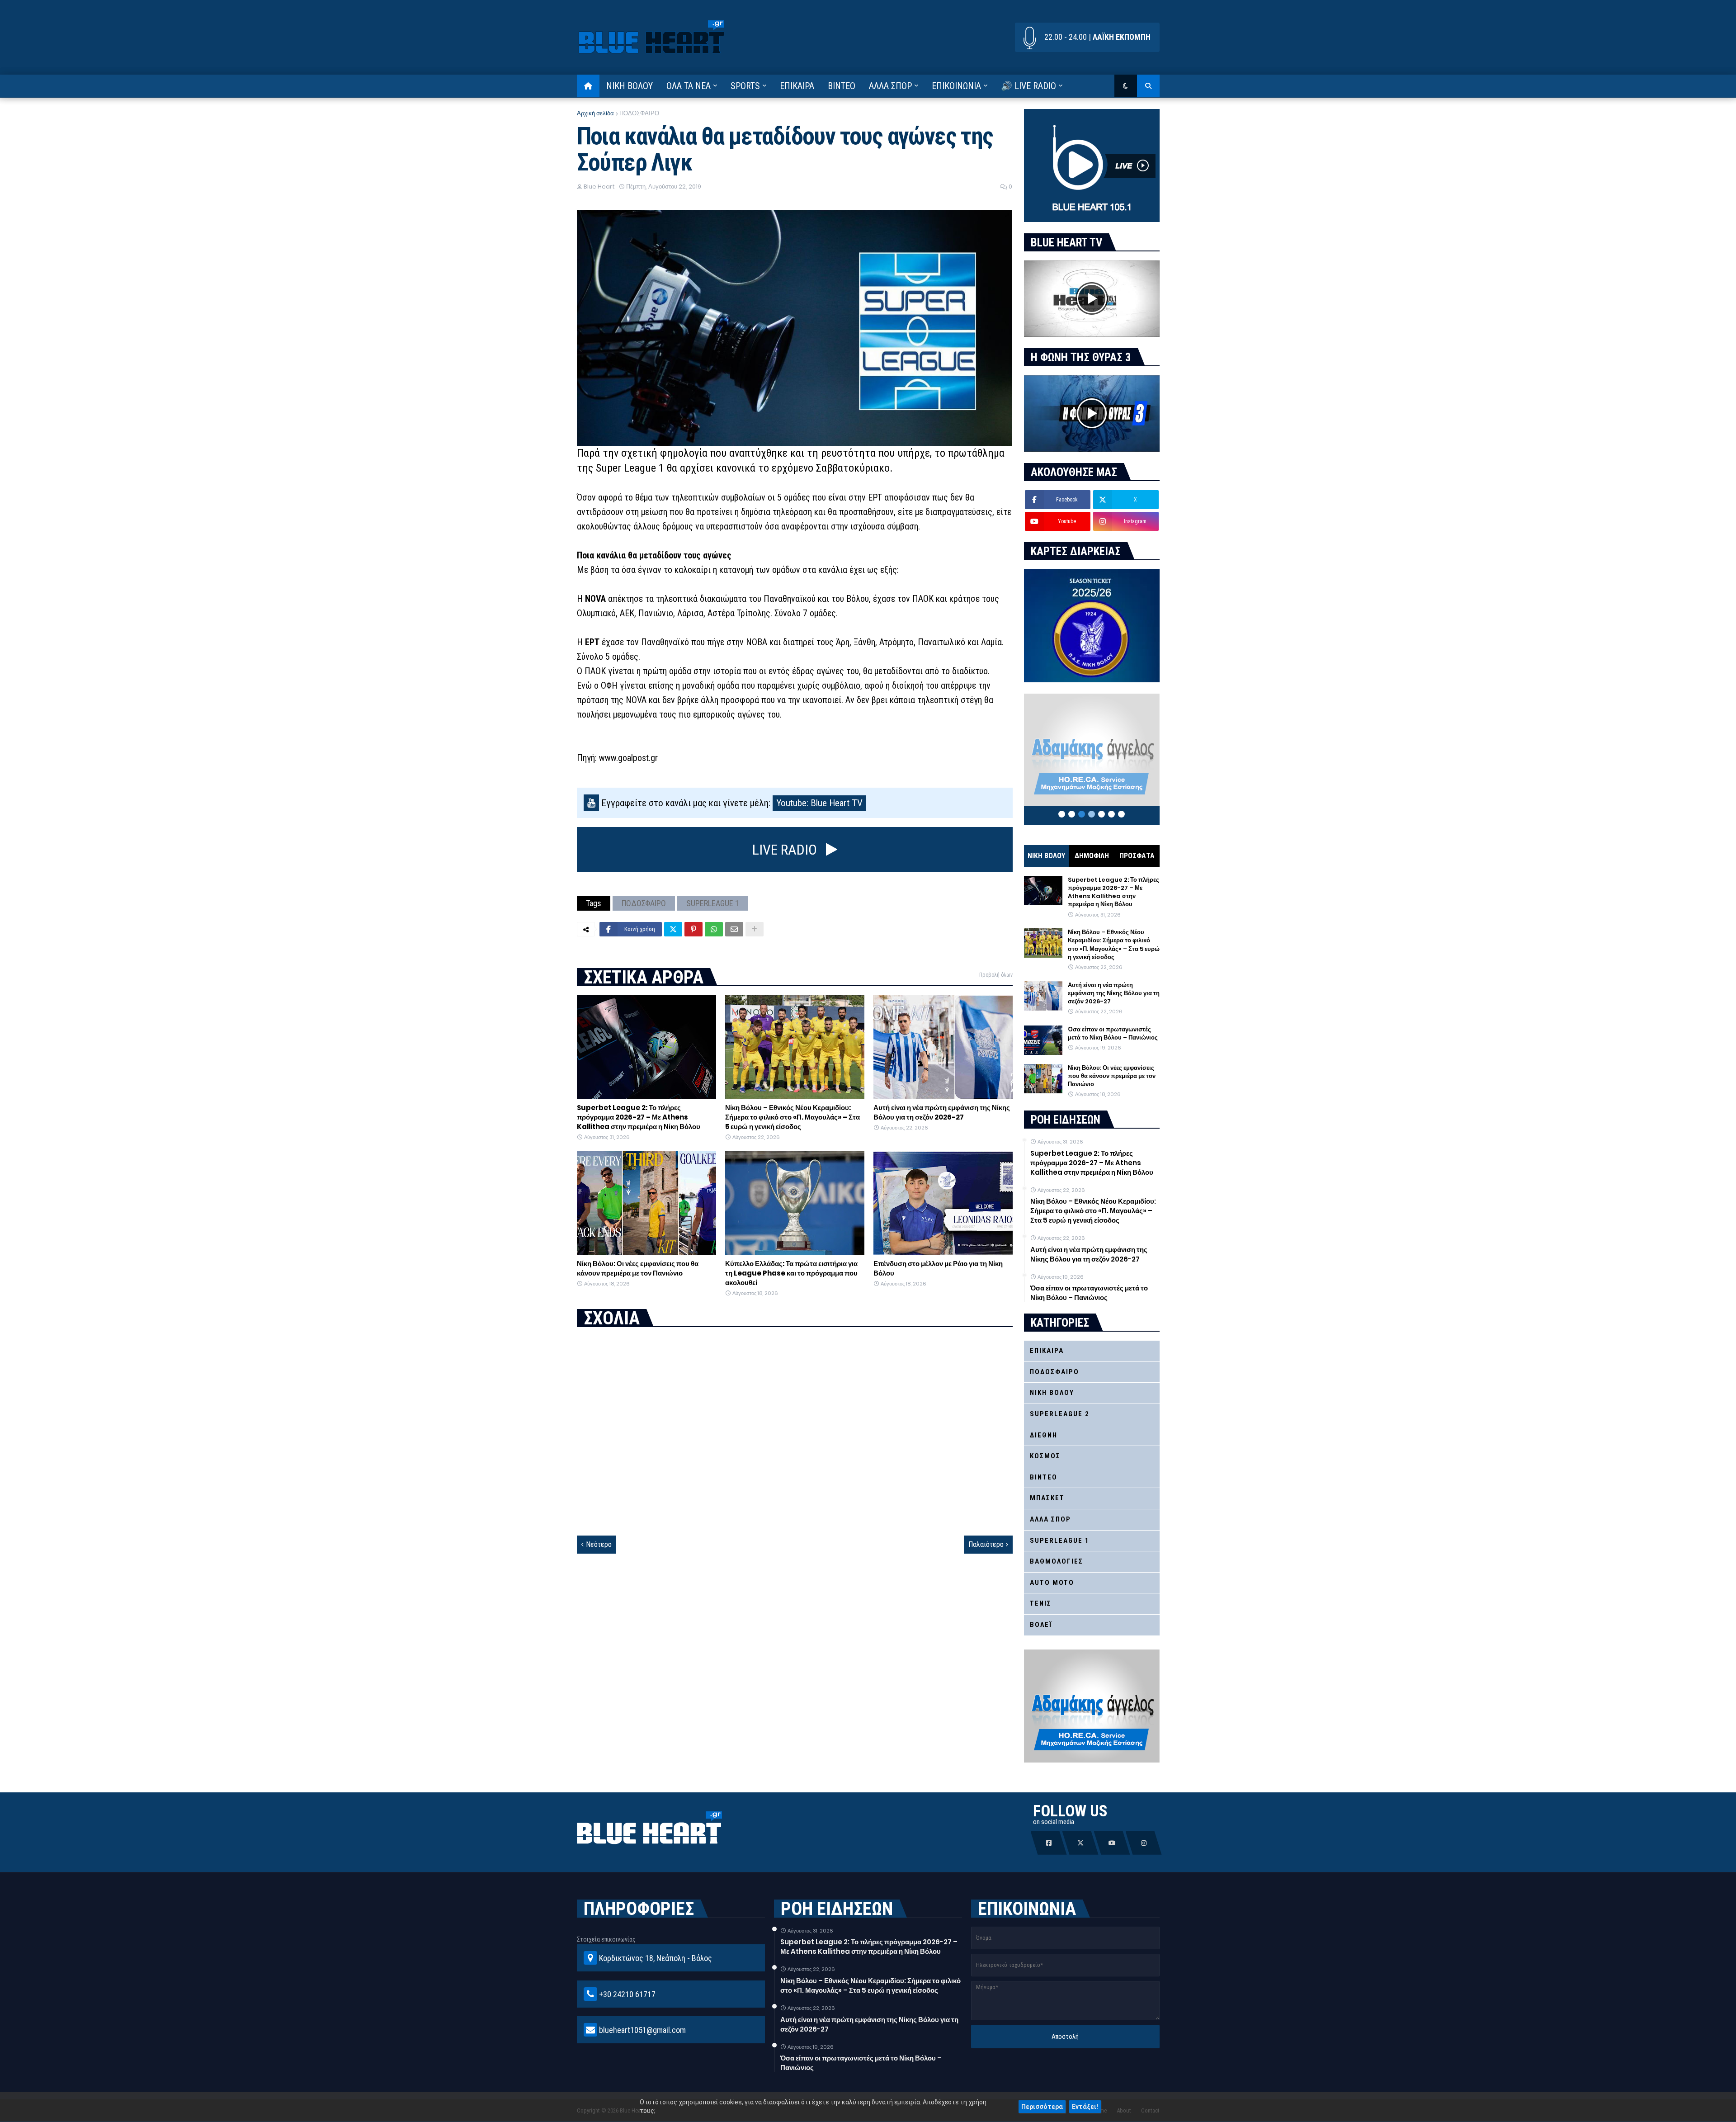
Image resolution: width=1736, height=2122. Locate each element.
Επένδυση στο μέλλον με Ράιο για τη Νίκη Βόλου (938, 1268)
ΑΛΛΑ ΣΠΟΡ (1050, 1519)
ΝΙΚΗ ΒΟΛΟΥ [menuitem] (630, 86)
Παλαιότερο (986, 1544)
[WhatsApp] (714, 929)
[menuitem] (588, 86)
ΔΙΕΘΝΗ (1044, 1435)
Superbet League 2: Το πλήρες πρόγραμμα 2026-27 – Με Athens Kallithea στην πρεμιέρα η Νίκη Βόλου (639, 1117)
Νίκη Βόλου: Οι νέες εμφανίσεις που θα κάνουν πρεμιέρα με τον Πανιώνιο (638, 1268)
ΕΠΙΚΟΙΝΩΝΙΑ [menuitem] (956, 86)
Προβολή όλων (996, 975)
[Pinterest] (693, 929)
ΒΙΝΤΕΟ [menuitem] (842, 86)
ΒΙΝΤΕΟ (1044, 1477)
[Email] (734, 929)
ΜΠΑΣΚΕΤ (1047, 1498)
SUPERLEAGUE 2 (1060, 1414)
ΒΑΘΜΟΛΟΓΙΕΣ (1057, 1561)
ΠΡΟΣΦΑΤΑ (1137, 856)
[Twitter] (673, 929)
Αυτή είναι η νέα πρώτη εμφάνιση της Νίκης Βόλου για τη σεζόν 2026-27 (942, 1112)
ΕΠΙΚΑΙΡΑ (1047, 1351)
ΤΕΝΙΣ (1041, 1603)
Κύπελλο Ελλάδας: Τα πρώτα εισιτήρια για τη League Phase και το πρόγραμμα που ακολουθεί (791, 1273)
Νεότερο (599, 1544)
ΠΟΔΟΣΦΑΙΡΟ (639, 113)
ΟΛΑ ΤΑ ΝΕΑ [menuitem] (689, 86)
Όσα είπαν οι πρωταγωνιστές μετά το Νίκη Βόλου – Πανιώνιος (1113, 1034)
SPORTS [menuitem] (745, 86)
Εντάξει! (1085, 2107)
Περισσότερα (1042, 2107)
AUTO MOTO (1052, 1583)
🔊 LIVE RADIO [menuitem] (1028, 86)
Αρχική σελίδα (595, 113)
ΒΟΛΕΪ (1041, 1625)
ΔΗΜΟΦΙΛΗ (1092, 856)
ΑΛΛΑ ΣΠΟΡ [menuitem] (890, 86)
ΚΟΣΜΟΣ (1045, 1456)
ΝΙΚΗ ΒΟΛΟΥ (1046, 856)
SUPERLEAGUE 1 (713, 903)
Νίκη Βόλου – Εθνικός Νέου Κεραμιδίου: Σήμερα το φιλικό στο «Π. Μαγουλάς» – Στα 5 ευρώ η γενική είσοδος (793, 1117)
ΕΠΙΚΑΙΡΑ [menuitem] (797, 86)
